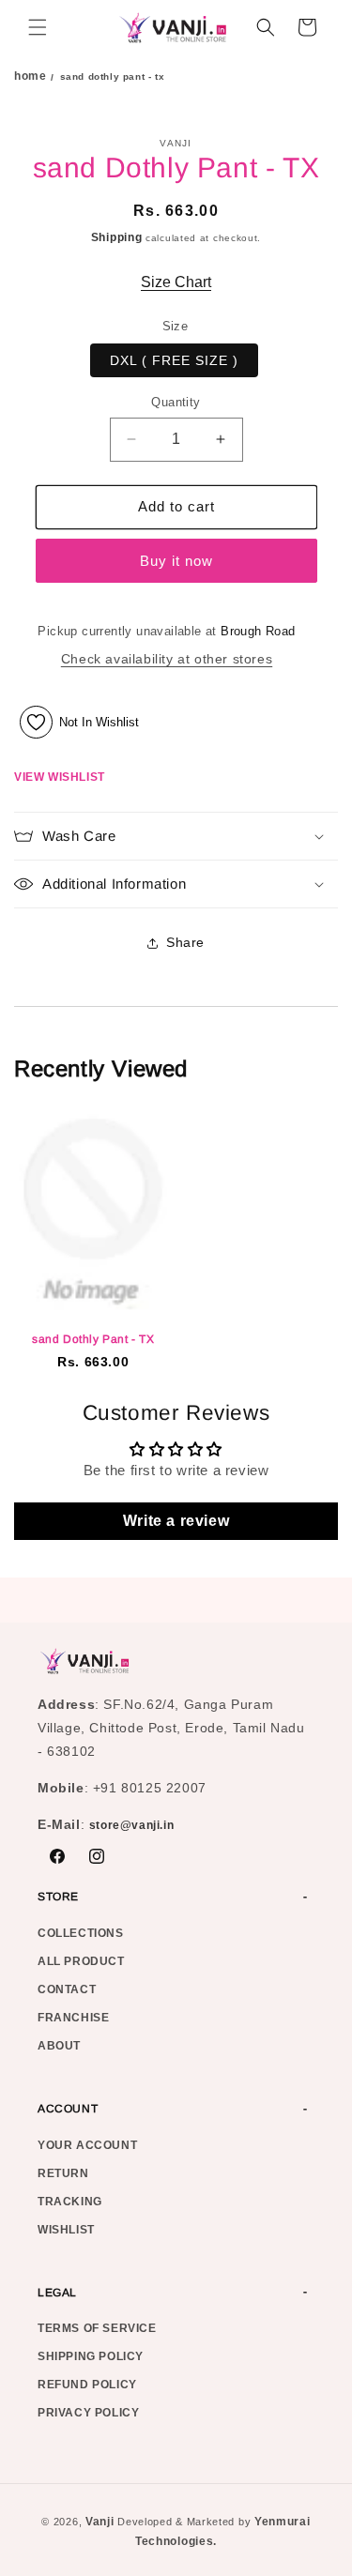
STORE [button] (58, 1897)
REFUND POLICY (87, 2385)
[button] (38, 27)
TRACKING (70, 2202)
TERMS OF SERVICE (97, 2328)
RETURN (63, 2173)
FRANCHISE (73, 2018)
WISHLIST (66, 2230)
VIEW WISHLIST (60, 777)
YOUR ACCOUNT (87, 2145)
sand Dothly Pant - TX (93, 1339)
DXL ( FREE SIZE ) (174, 360)
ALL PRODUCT (81, 1961)
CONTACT (67, 1989)
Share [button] (185, 942)
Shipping (117, 237)
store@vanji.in (131, 1825)
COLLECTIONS (81, 1933)
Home (30, 76)
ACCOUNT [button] (68, 2109)
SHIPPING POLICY (91, 2356)
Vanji (100, 2522)
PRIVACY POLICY (88, 2413)
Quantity (176, 402)
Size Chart (176, 282)
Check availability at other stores (167, 659)
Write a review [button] (176, 1521)
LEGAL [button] (57, 2293)
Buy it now (176, 561)
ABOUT (59, 2046)
